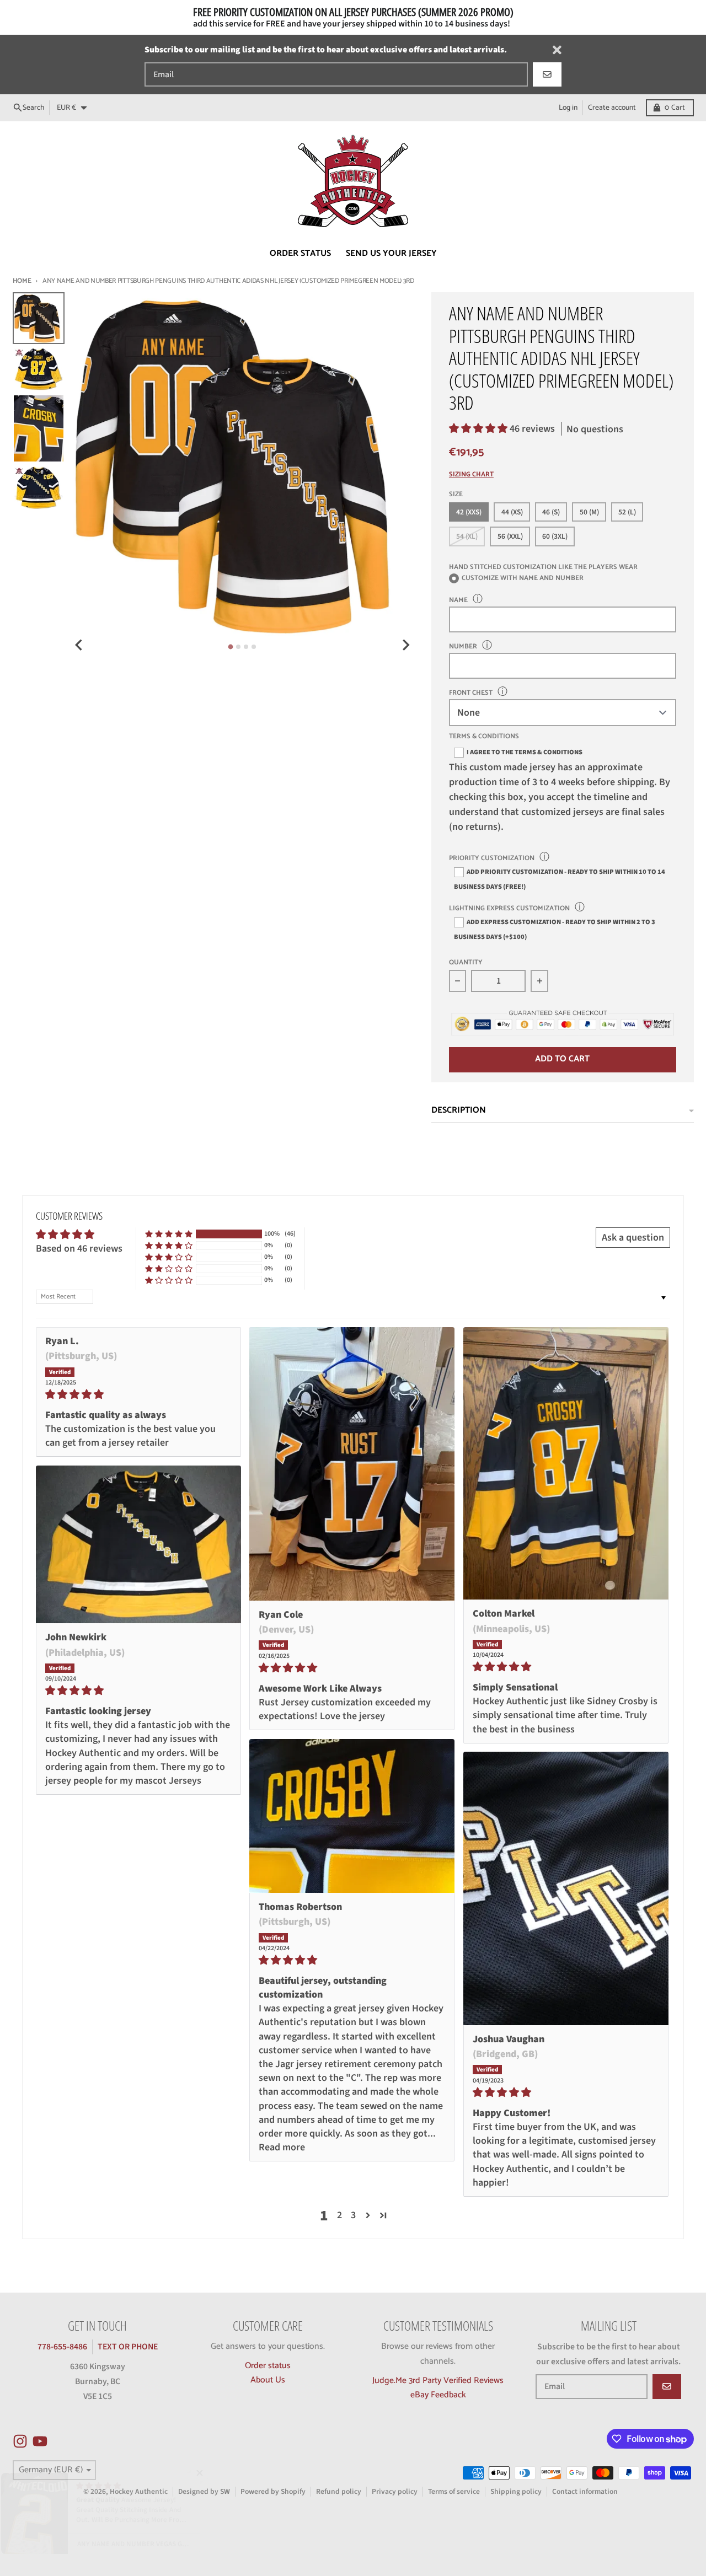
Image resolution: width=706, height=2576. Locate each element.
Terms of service (454, 2491)
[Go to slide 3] (246, 647)
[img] (138, 1394)
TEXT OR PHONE (128, 2347)
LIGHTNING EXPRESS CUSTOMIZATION (509, 908)
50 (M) (589, 512)
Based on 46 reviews (79, 1249)
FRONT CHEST (471, 693)
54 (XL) (467, 536)
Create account (612, 108)
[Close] (557, 50)
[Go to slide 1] (231, 647)
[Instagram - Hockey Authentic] (20, 2441)
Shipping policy (516, 2491)
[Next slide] (405, 645)
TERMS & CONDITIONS (484, 737)
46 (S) (551, 512)
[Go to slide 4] (254, 647)
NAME (458, 600)
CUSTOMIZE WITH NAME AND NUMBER (523, 579)
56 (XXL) (510, 536)
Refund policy (339, 2491)
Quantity (466, 963)
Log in (568, 108)
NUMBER (463, 646)
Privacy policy (395, 2491)
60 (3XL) (555, 536)
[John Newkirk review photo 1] (138, 1544)
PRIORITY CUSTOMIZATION (492, 858)
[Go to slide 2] (238, 647)
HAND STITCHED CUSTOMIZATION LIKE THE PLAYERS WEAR (543, 567)
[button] (479, 429)
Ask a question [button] (633, 1238)
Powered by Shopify (273, 2491)
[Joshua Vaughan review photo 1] (566, 1888)
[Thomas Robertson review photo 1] (352, 1816)
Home (22, 281)
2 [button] (339, 2215)
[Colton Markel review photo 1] (566, 1463)
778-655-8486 (62, 2347)
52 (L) (627, 512)
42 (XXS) (469, 512)
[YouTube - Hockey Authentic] (40, 2441)
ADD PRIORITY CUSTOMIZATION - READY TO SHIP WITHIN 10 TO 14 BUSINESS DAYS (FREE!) (560, 879)
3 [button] (353, 2215)
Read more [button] (282, 2147)
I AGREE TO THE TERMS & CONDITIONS (525, 752)
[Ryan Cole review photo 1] (352, 1464)
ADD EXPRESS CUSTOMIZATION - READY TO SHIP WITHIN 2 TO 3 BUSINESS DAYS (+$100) (555, 929)
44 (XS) (512, 512)
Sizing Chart (471, 475)
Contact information (585, 2491)
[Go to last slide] (79, 645)
